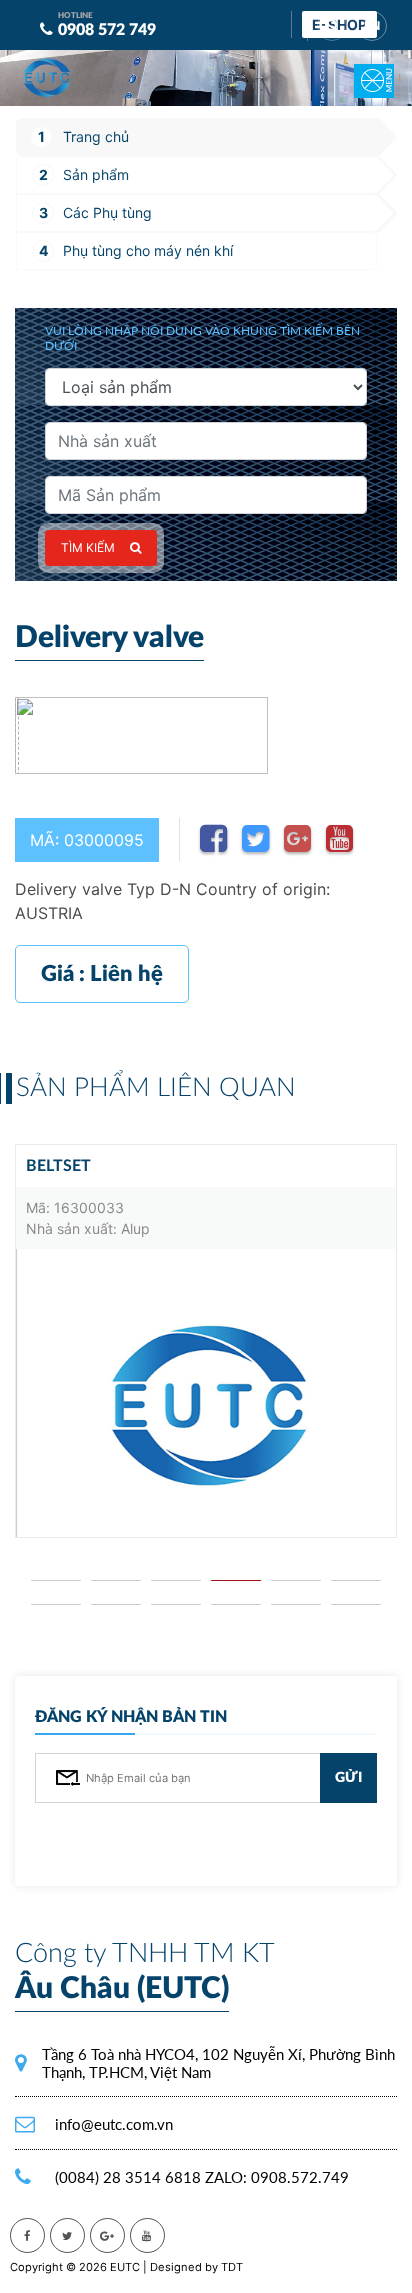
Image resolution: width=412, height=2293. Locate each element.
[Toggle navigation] (362, 67)
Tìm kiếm (88, 547)
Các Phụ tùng (107, 212)
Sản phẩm (96, 174)
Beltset (58, 1166)
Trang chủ (96, 136)
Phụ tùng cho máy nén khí (148, 250)
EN (372, 26)
